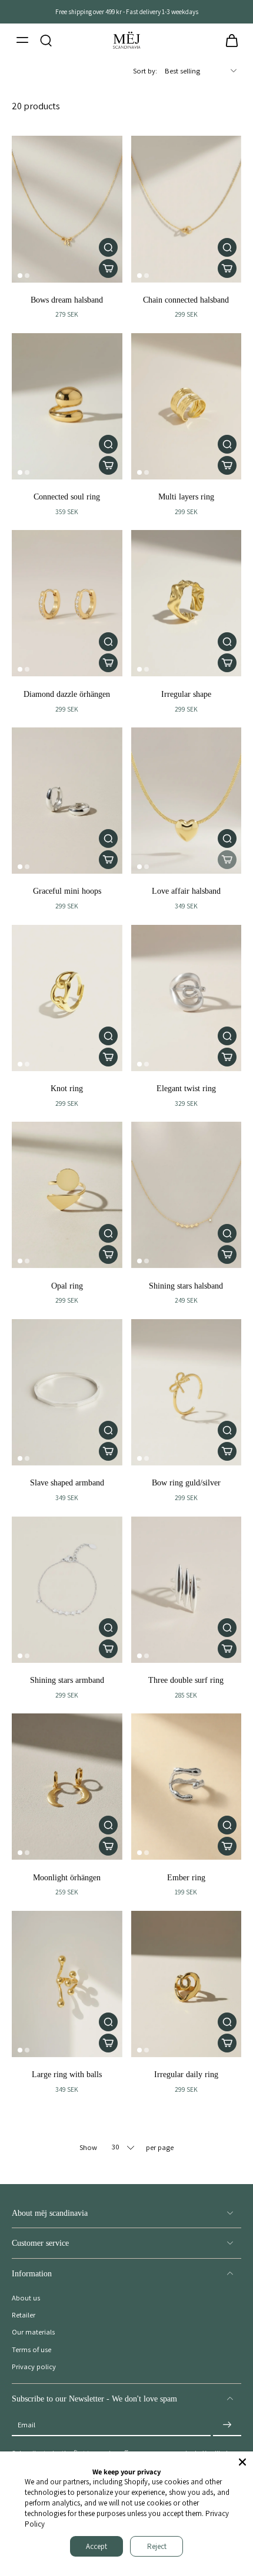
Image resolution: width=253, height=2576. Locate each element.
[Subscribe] (227, 2425)
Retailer (24, 2315)
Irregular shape (186, 694)
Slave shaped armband (67, 1482)
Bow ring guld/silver (186, 1482)
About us (26, 2298)
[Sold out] (227, 860)
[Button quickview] (108, 247)
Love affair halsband (186, 891)
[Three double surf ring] (187, 1590)
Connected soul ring (67, 497)
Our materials (33, 2332)
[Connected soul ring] (67, 406)
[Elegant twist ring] (187, 998)
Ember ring (186, 1877)
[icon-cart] (228, 40)
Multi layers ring (186, 497)
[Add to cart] (108, 269)
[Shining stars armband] (67, 1590)
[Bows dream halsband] (67, 209)
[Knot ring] (67, 998)
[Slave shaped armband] (67, 1392)
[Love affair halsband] (187, 801)
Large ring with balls (67, 2074)
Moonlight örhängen (67, 1877)
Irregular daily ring (186, 2074)
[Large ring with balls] (67, 1984)
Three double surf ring (186, 1680)
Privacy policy (34, 2367)
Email (26, 2425)
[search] (46, 40)
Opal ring (67, 1286)
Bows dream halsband (67, 300)
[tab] (20, 276)
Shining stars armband (67, 1680)
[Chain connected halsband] (187, 209)
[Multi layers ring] (187, 406)
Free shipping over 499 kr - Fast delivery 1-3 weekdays (127, 11)
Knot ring (67, 1088)
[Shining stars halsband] (187, 1195)
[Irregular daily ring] (187, 1984)
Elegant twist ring (186, 1088)
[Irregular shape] (187, 603)
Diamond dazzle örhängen (67, 694)
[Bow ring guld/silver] (187, 1392)
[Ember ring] (187, 1787)
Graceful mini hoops (67, 891)
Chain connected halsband (186, 300)
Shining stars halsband (186, 1286)
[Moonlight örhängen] (67, 1787)
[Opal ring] (67, 1195)
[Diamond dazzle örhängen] (67, 603)
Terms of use (31, 2349)
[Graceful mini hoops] (67, 801)
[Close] (242, 2462)
